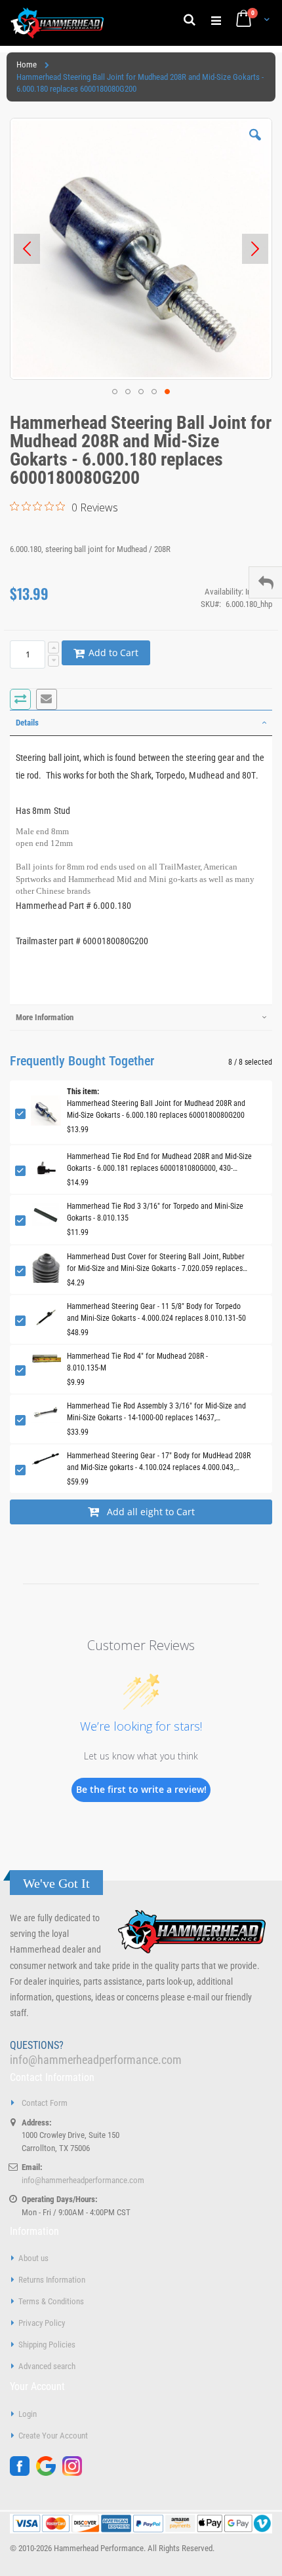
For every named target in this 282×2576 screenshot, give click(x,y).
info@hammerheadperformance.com (96, 2060)
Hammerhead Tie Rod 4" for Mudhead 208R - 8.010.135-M (137, 1362)
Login (28, 2414)
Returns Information (52, 2280)
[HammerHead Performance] (57, 23)
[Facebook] (23, 2473)
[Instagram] (75, 2473)
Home (27, 64)
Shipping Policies (47, 2345)
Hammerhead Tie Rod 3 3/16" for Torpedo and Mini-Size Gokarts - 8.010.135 (155, 1212)
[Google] (49, 2473)
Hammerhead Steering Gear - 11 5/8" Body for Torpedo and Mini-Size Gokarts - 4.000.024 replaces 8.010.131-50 (156, 1312)
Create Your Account (53, 2436)
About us (33, 2258)
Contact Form (45, 2103)
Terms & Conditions (51, 2301)
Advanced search (47, 2366)
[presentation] (141, 723)
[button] (255, 145)
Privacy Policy (42, 2323)
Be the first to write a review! (141, 1789)
